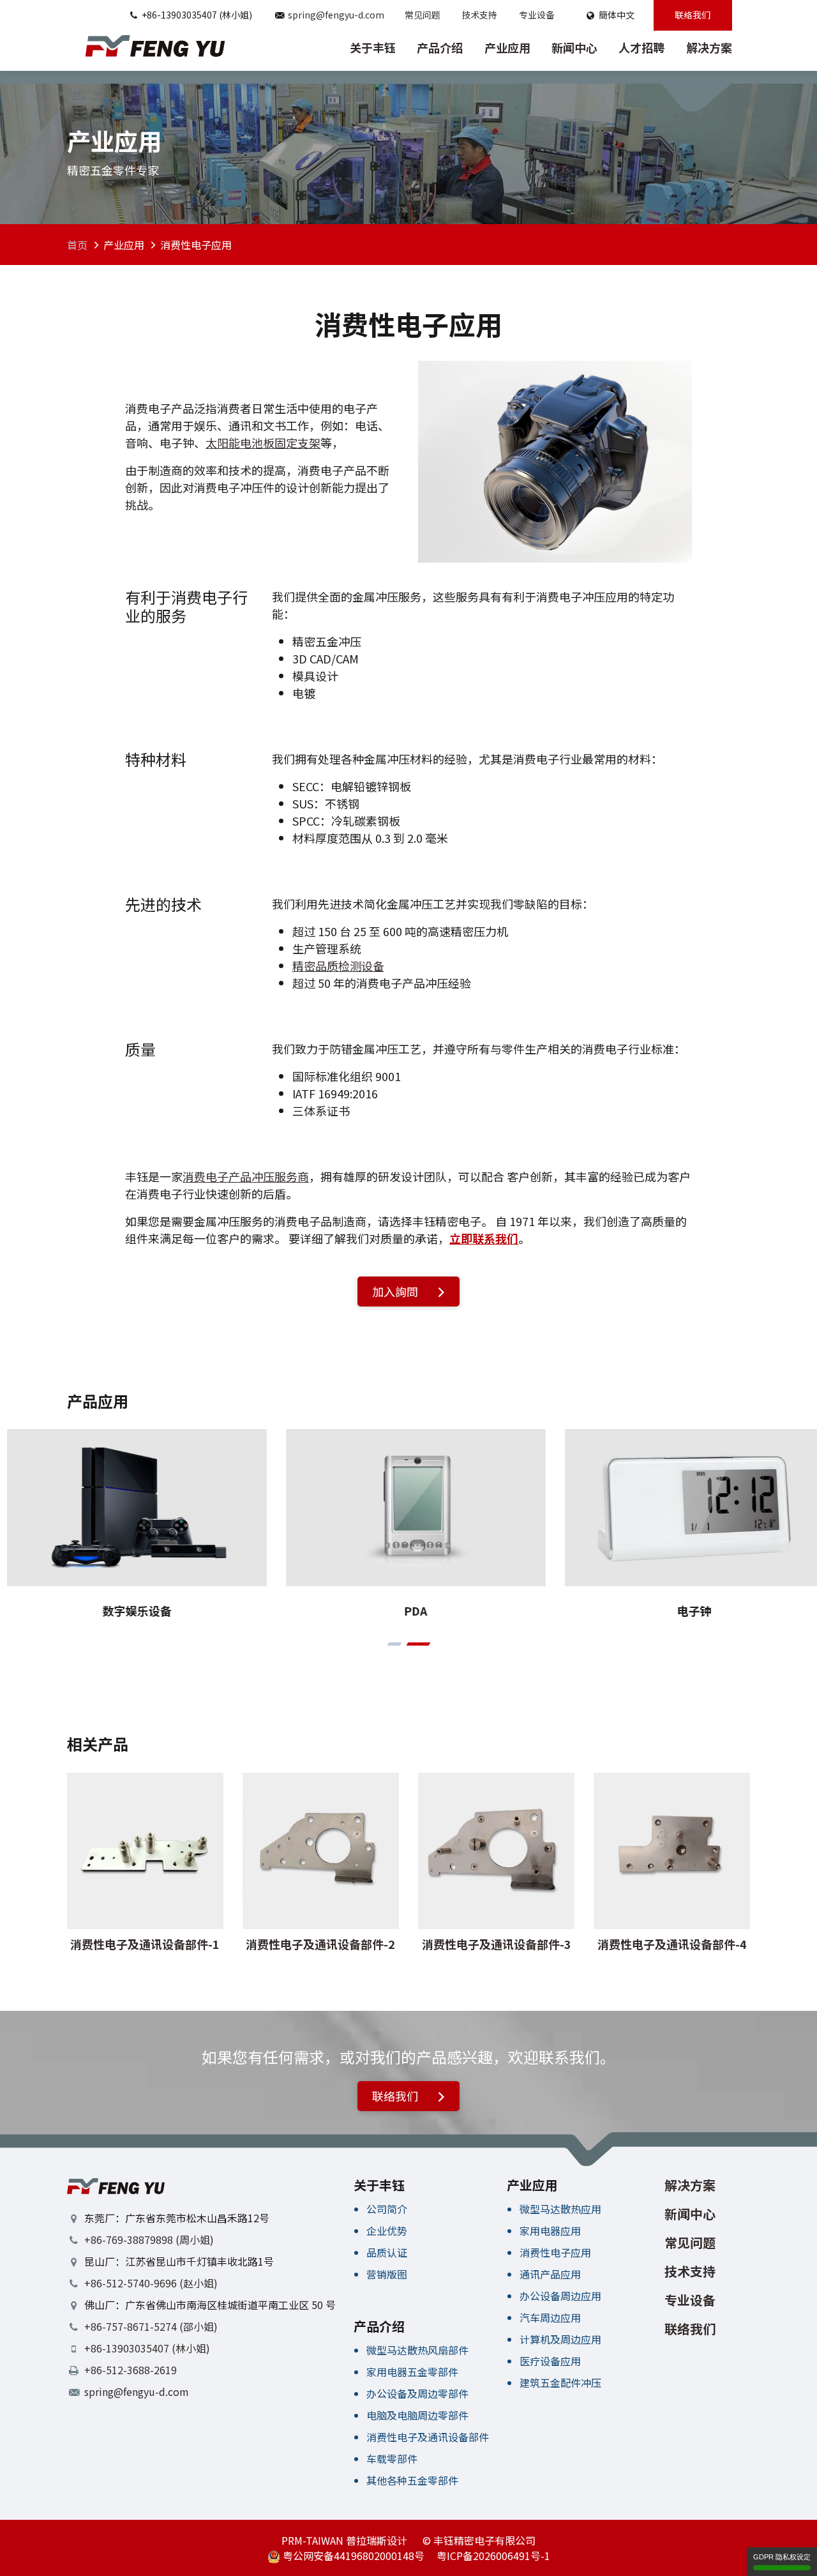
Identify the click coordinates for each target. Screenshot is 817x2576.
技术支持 (479, 15)
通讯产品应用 (550, 2274)
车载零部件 (392, 2459)
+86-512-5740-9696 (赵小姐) (151, 2283)
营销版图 (387, 2274)
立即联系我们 (484, 1238)
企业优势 (387, 2231)
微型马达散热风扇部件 (417, 2350)
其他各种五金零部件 (412, 2480)
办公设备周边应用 (560, 2296)
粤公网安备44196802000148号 (352, 2556)
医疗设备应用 (550, 2361)
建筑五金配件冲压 (560, 2383)
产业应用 (507, 47)
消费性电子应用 (555, 2252)
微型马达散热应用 (560, 2209)
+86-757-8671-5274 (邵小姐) (151, 2326)
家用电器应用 (550, 2231)
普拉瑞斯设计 (377, 2540)
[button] (394, 1644)
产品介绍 (440, 47)
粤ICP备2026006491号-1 (493, 2556)
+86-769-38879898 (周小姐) (149, 2239)
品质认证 (387, 2252)
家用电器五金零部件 (412, 2372)
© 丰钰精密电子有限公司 (479, 2540)
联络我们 (693, 15)
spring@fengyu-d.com (336, 15)
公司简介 (387, 2209)
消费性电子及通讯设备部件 (428, 2437)
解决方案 (709, 47)
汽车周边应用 (550, 2317)
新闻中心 (574, 47)
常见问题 (423, 15)
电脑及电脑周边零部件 (417, 2415)
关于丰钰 (373, 47)
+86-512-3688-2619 (131, 2370)
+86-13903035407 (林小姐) (147, 2348)
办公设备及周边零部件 (417, 2393)
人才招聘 (641, 47)
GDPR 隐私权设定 (782, 2557)
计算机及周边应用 (560, 2339)
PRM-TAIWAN (312, 2540)
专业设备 (537, 15)
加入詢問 (396, 1291)
